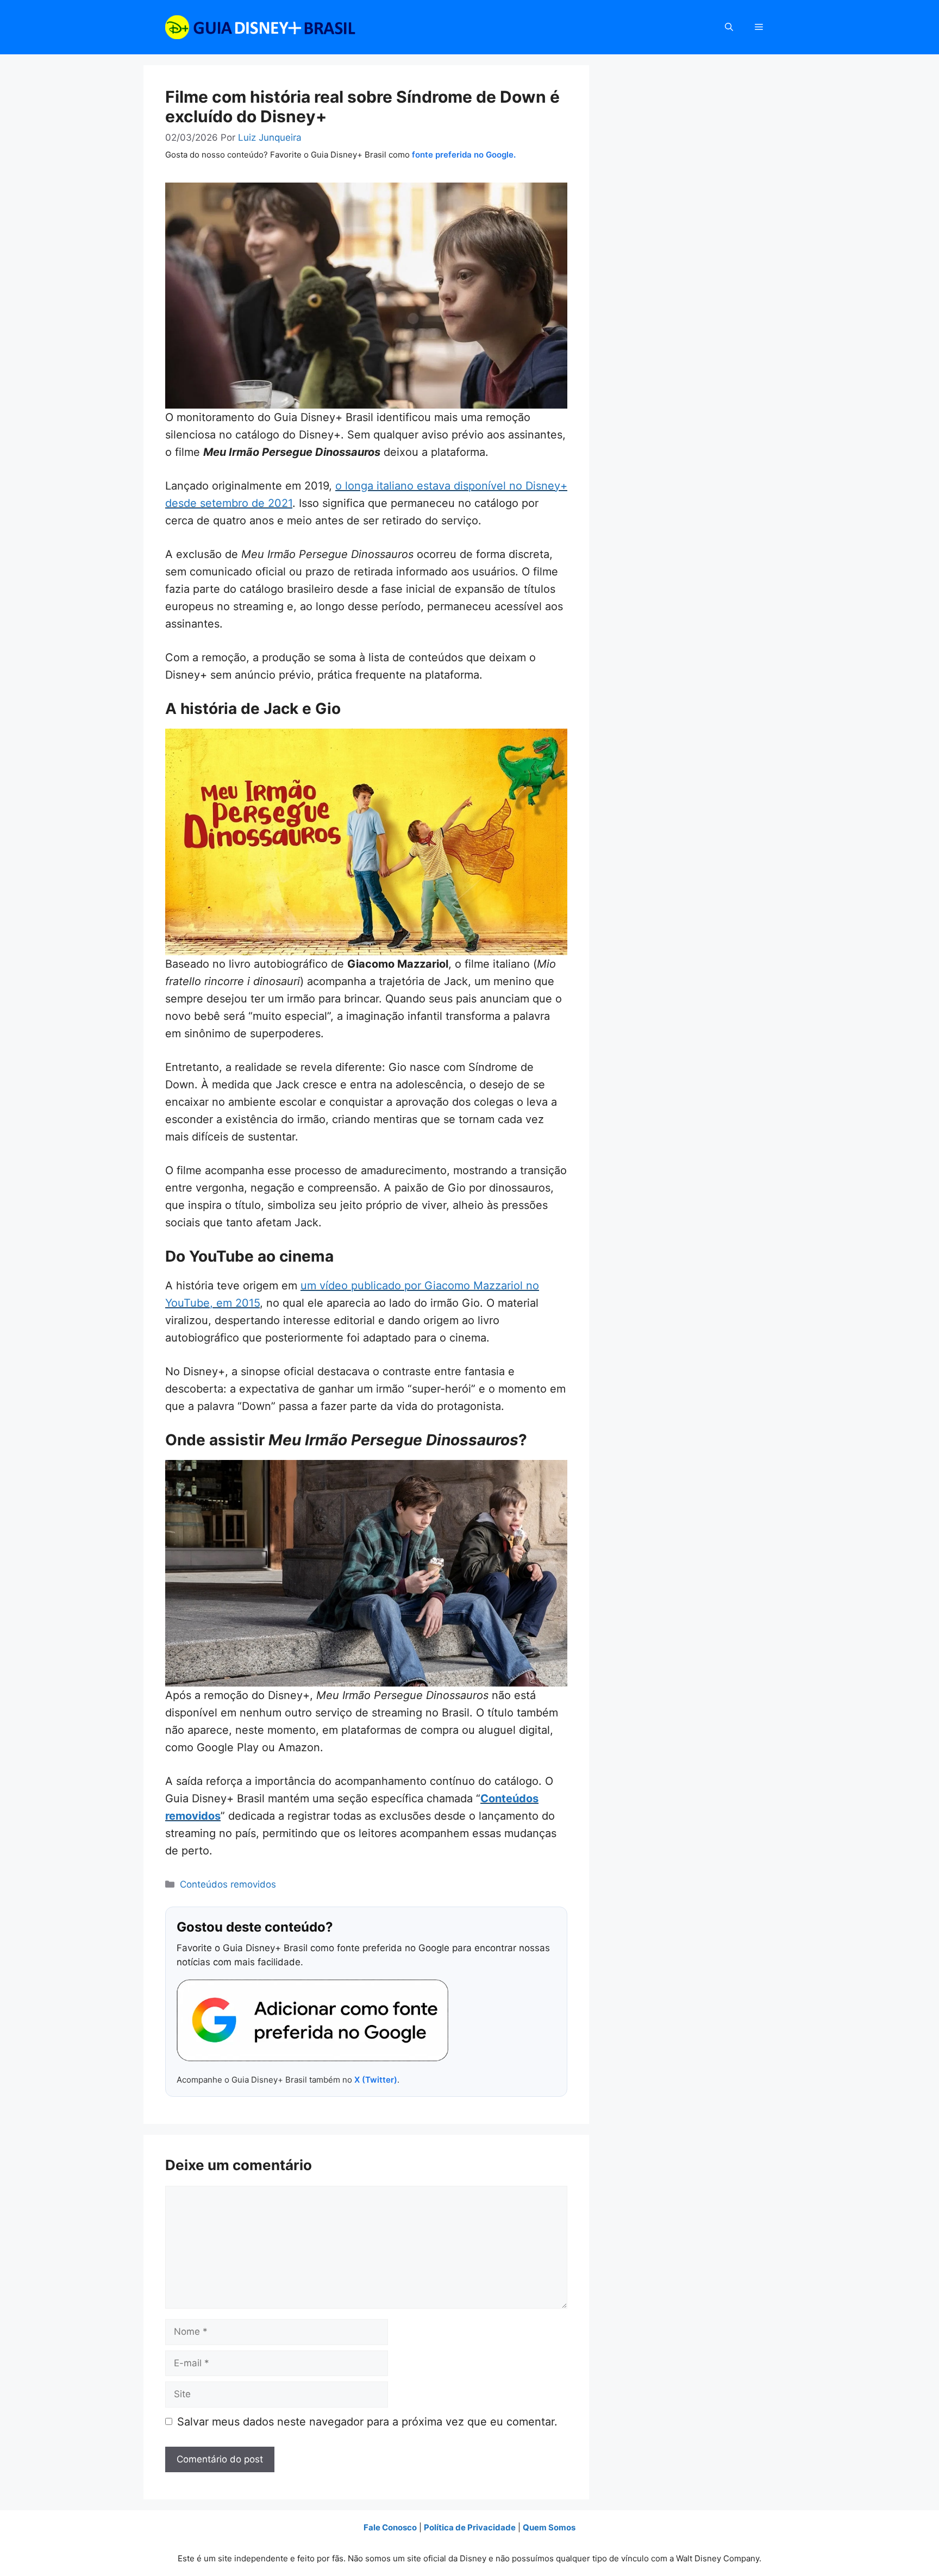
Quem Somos (549, 2527)
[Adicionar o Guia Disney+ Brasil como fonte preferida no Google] (312, 2021)
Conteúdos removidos (228, 1884)
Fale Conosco (390, 2527)
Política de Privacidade (470, 2527)
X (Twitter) (376, 2080)
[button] (729, 27)
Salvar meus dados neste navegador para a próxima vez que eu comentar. (367, 2422)
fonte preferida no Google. (464, 155)
